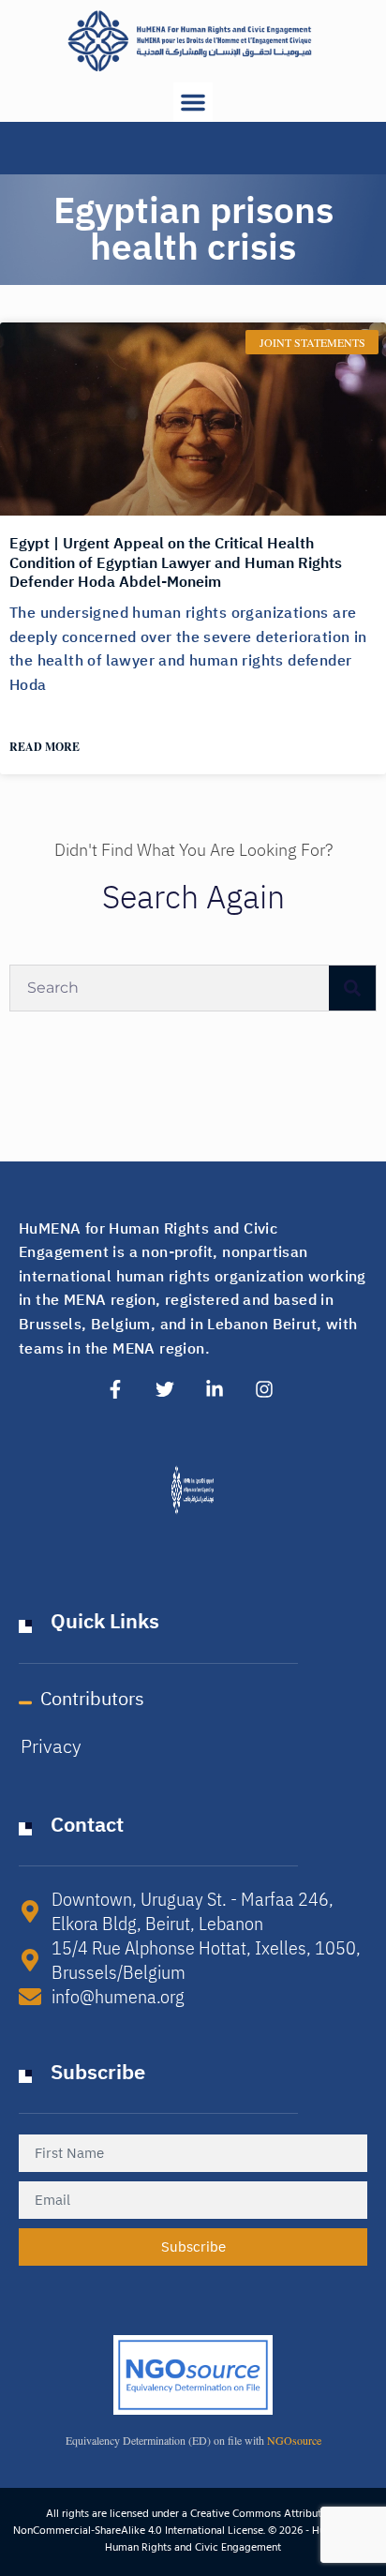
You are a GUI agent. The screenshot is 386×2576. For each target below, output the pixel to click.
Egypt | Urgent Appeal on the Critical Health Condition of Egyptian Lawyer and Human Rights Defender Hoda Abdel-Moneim (176, 563)
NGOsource (294, 2440)
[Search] (352, 988)
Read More (45, 747)
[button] (193, 102)
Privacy (51, 1746)
